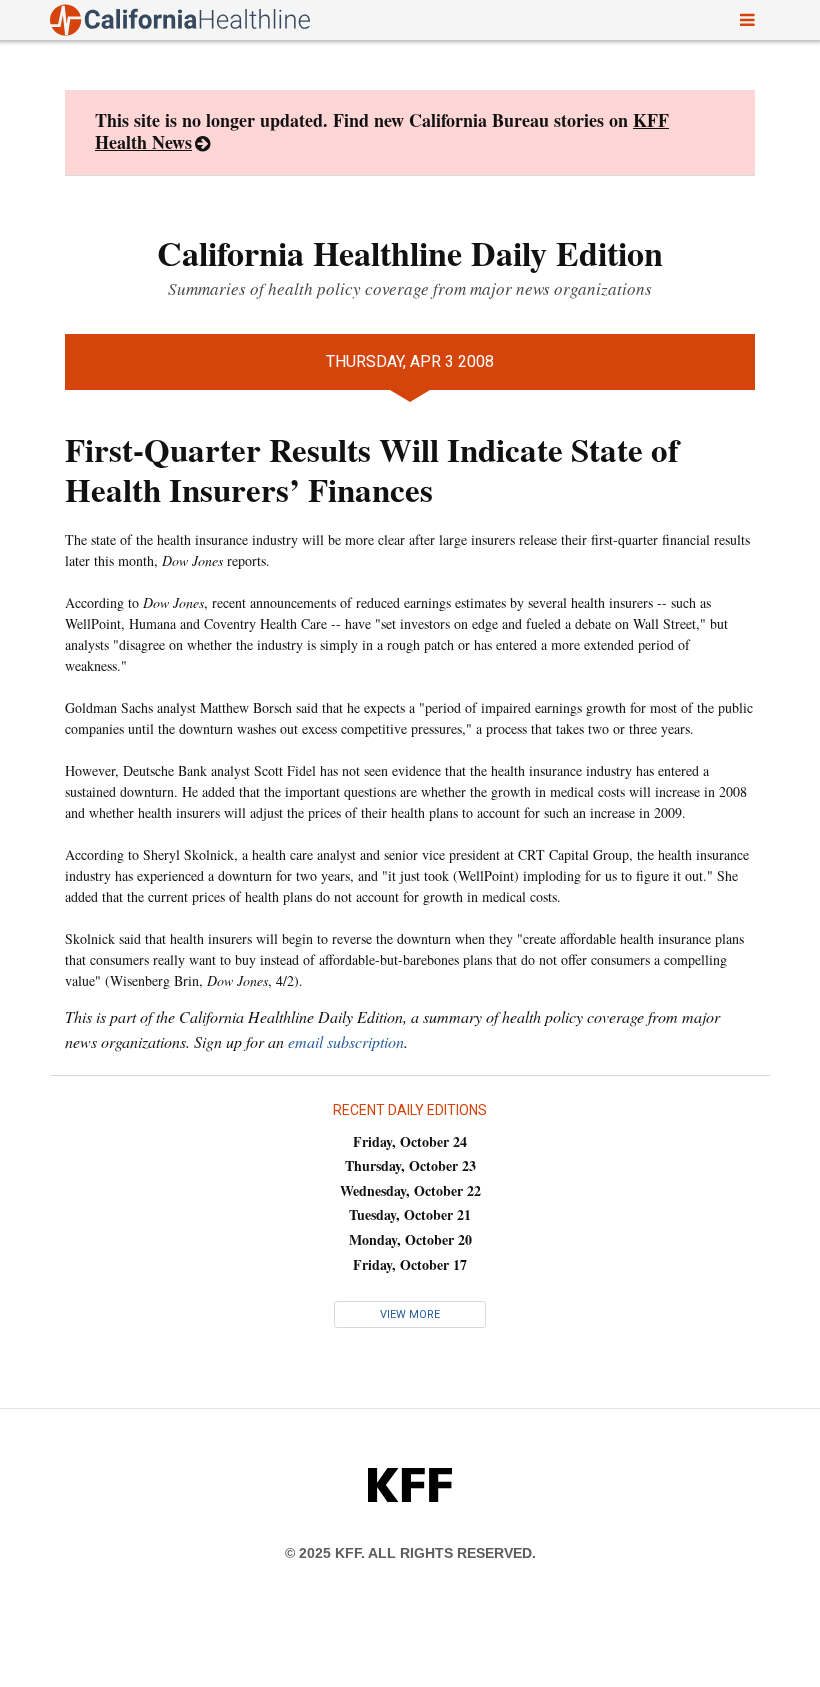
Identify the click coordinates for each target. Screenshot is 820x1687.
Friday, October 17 (410, 1264)
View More (410, 1314)
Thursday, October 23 (410, 1165)
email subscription (346, 1041)
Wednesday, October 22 (410, 1190)
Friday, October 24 (410, 1141)
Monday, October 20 (410, 1239)
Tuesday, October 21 (410, 1214)
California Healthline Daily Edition (410, 253)
